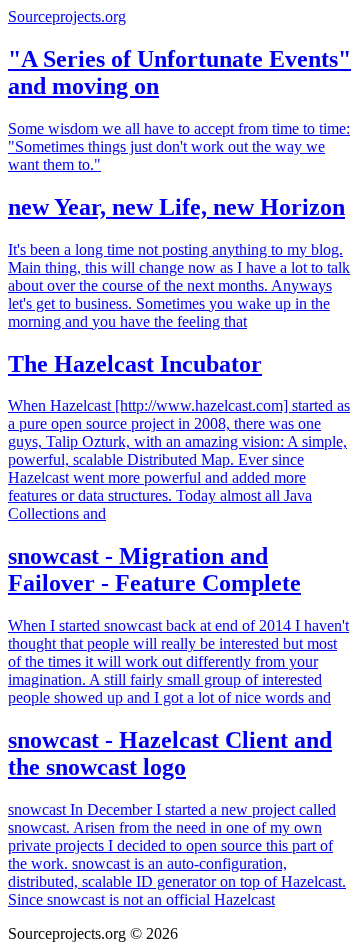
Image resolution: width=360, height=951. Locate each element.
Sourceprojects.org (67, 16)
